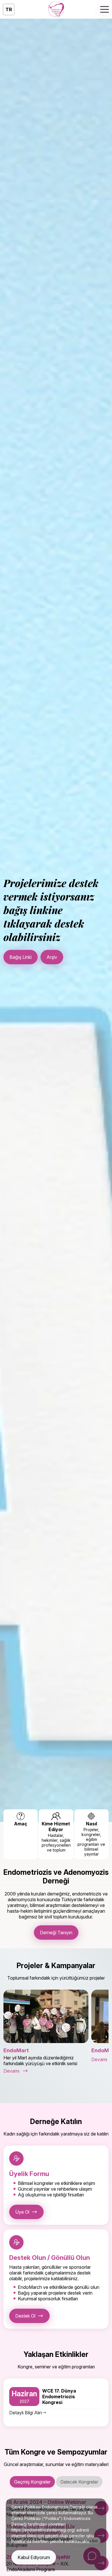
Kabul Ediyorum (34, 2557)
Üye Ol (22, 2212)
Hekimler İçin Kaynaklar (72, 955)
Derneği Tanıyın (56, 1933)
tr (9, 9)
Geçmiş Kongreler (32, 2482)
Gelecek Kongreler (79, 2482)
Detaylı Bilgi (21, 955)
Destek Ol (25, 2316)
